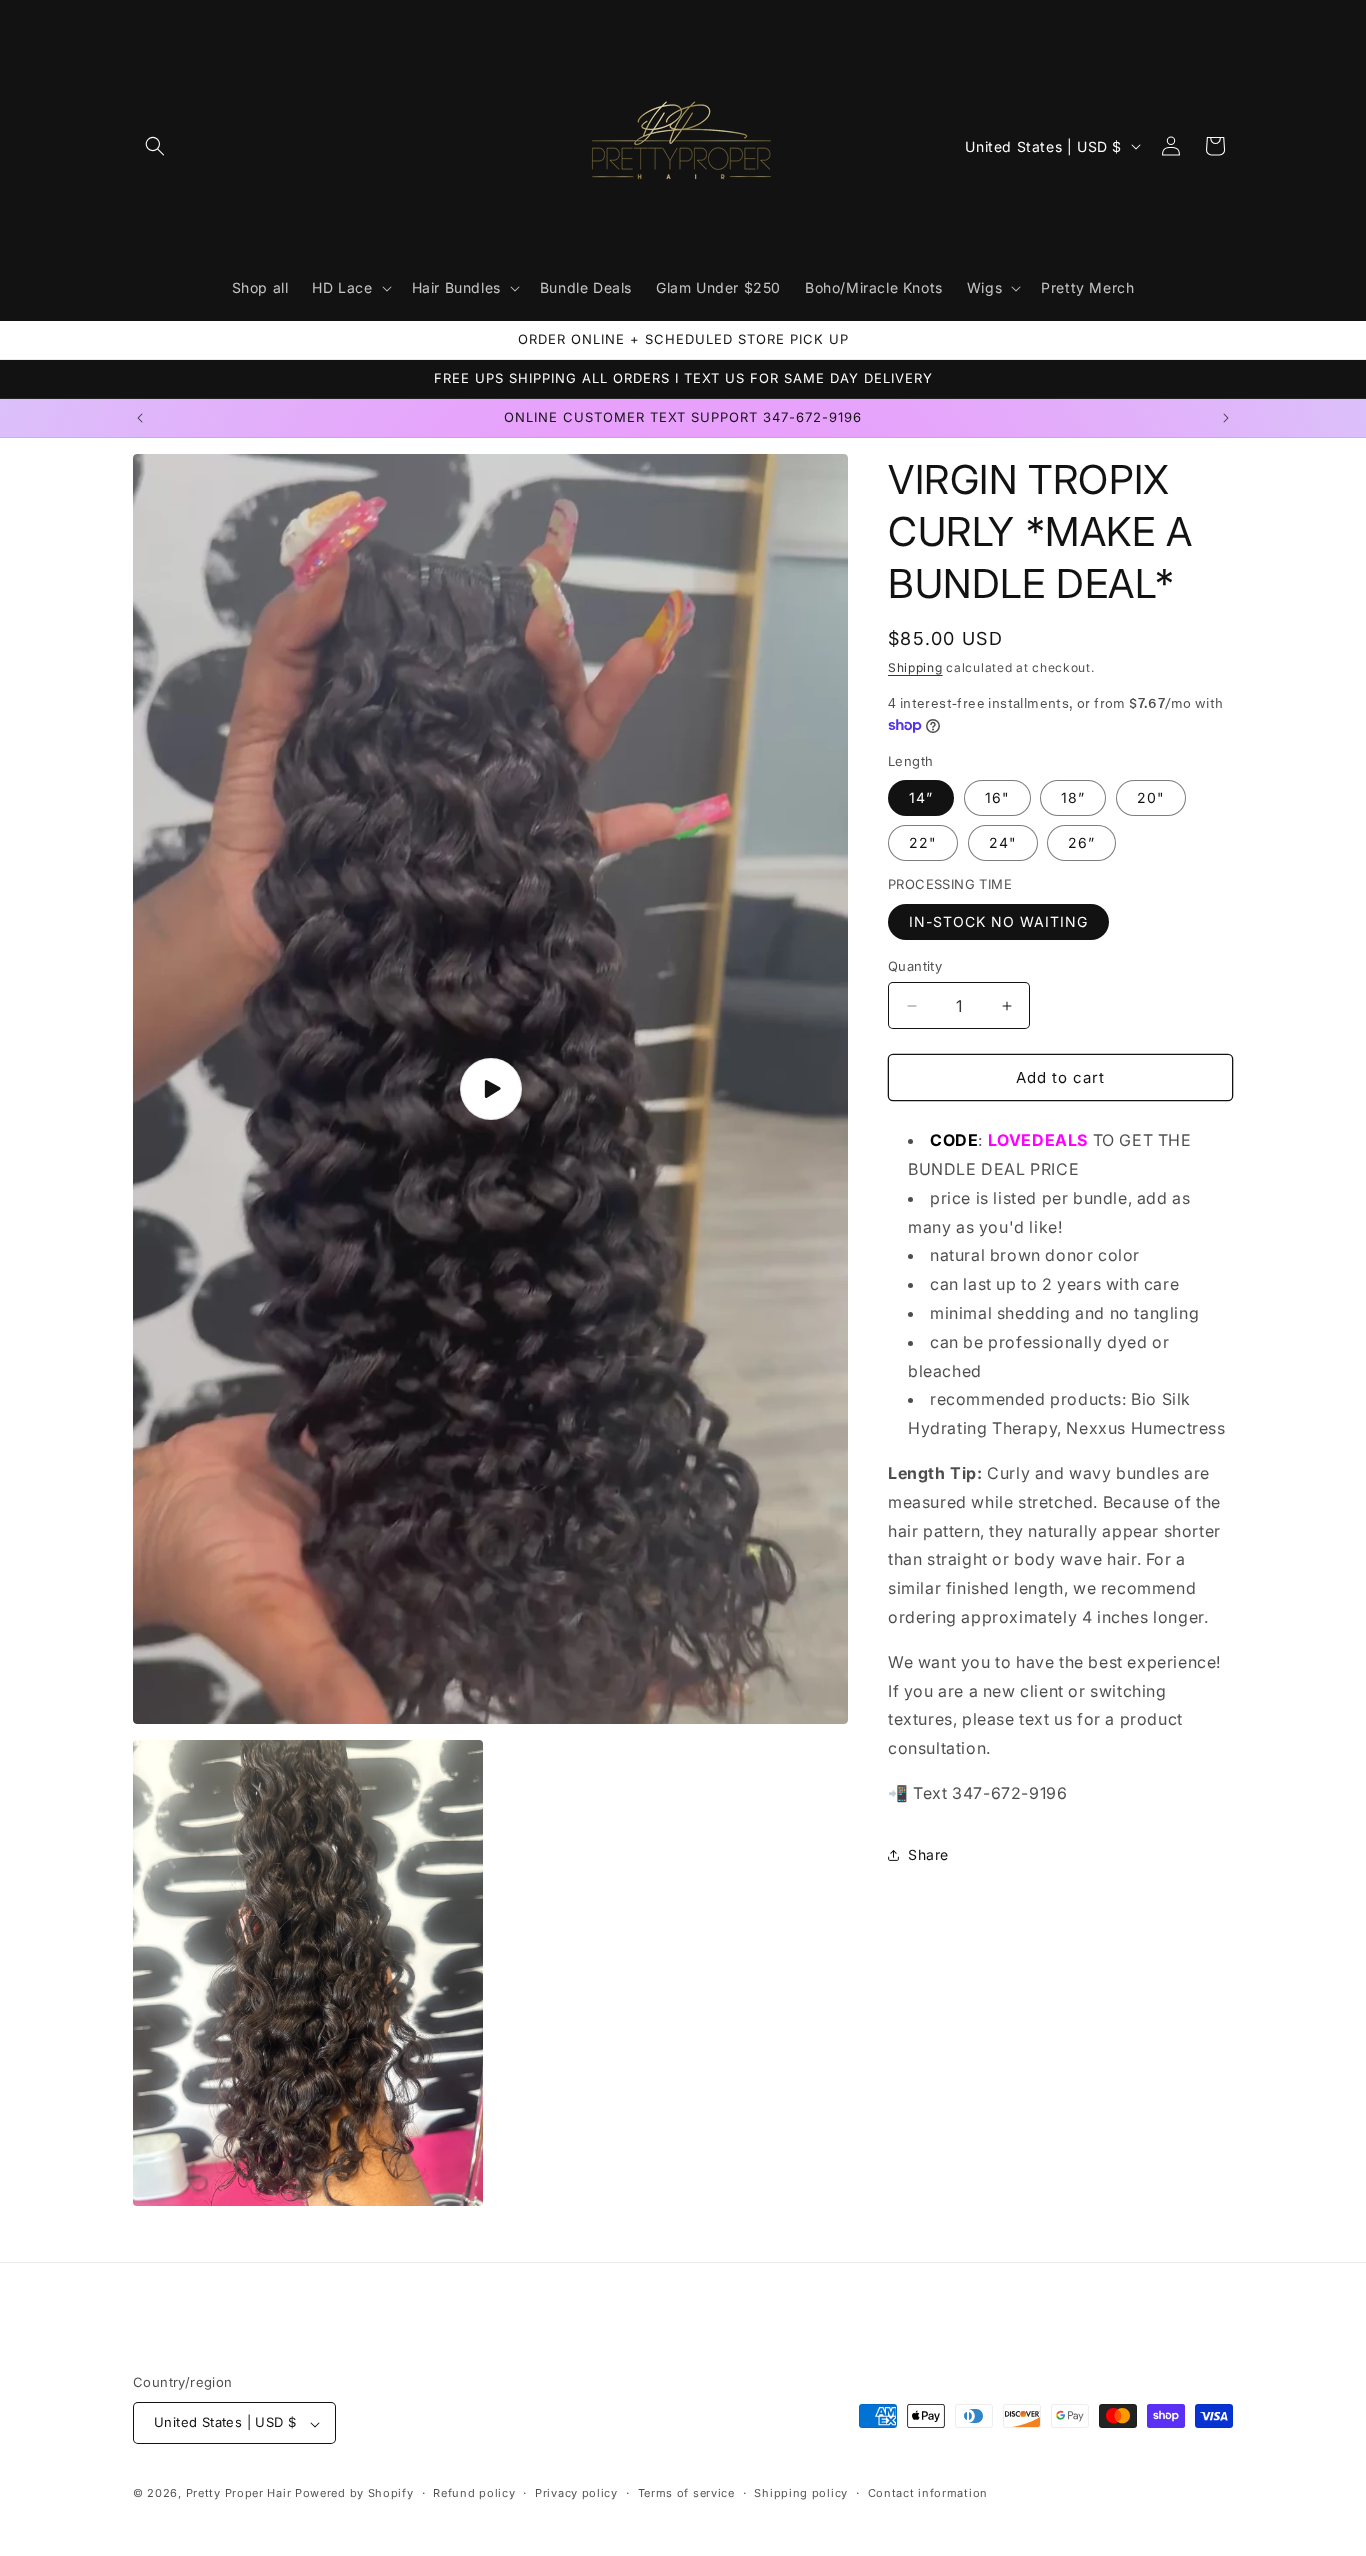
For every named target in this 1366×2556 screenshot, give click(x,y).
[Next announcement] (1226, 418)
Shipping (915, 667)
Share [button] (928, 1855)
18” (1073, 798)
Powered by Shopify (354, 2494)
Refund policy (474, 2493)
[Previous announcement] (140, 418)
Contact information (928, 2493)
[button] (155, 146)
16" (997, 798)
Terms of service (686, 2493)
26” (1081, 843)
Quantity (915, 966)
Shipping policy (801, 2493)
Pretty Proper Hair (240, 2494)
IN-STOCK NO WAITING (998, 921)
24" (1003, 843)
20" (1151, 798)
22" (923, 843)
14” (921, 798)
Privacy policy (576, 2493)
